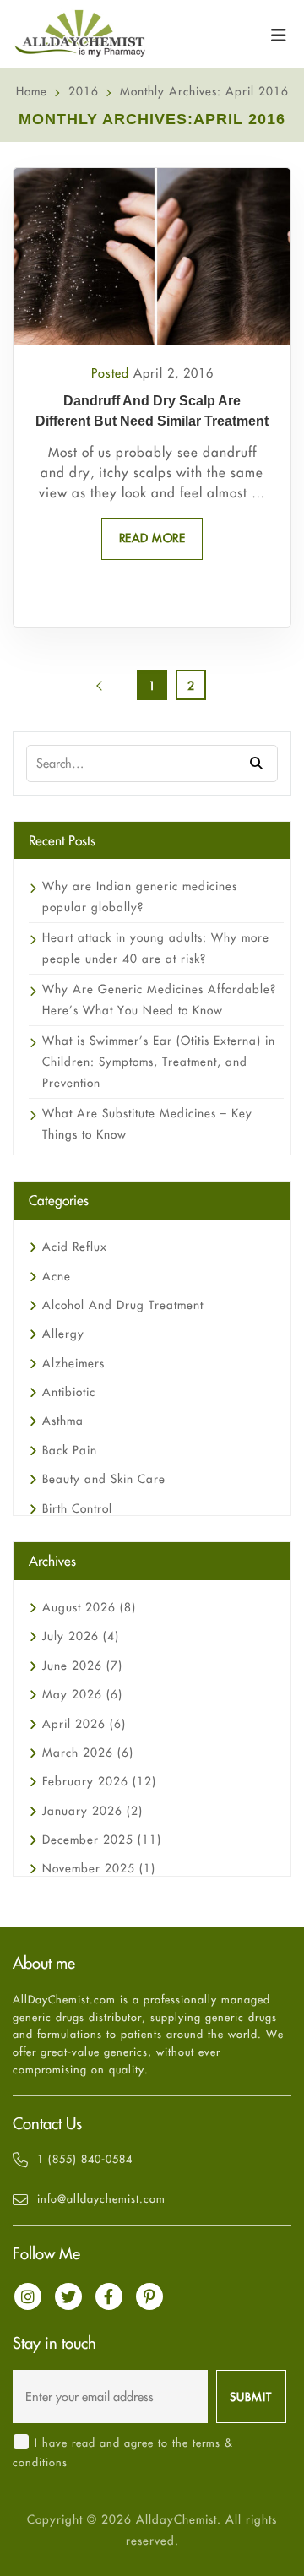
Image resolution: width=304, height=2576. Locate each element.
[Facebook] (109, 2296)
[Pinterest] (149, 2296)
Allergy (63, 1334)
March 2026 (88, 1753)
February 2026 (99, 1781)
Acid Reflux (75, 1247)
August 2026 (89, 1607)
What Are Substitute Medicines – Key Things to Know (147, 1124)
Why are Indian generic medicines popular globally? (140, 897)
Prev (113, 691)
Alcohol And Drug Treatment (123, 1305)
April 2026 (84, 1724)
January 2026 (92, 1811)
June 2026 (82, 1666)
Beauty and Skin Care (104, 1479)
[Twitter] (68, 2296)
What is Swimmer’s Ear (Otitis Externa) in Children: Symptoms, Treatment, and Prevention (159, 1062)
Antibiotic (69, 1392)
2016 (84, 91)
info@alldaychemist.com (101, 2198)
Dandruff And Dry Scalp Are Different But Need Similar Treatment (152, 411)
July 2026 (81, 1636)
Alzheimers (73, 1363)
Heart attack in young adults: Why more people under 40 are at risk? (156, 948)
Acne (57, 1276)
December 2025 (102, 1840)
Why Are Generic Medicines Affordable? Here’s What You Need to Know (159, 1000)
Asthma (63, 1421)
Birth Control (77, 1508)
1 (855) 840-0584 (85, 2159)
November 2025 (99, 1868)
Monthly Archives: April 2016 (204, 91)
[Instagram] (28, 2296)
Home (32, 91)
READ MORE (152, 538)
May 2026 (82, 1694)
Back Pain (70, 1450)
